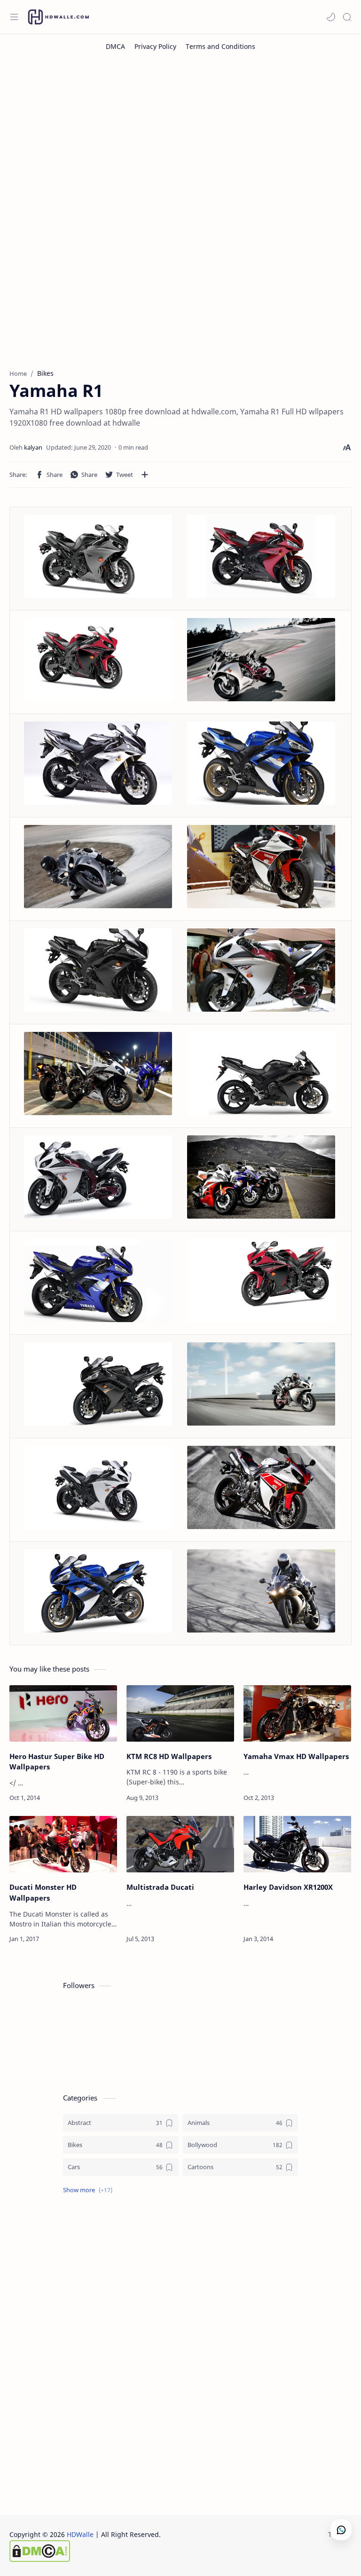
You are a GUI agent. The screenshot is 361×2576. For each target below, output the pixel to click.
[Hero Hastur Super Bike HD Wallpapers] (63, 1713)
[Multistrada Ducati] (180, 1844)
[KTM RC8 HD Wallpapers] (180, 1713)
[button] (331, 17)
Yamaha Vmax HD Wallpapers (296, 1756)
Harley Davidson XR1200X (288, 1887)
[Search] (347, 17)
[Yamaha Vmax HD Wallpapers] (297, 1713)
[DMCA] (115, 46)
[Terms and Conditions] (220, 46)
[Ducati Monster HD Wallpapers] (63, 1844)
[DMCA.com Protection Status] (85, 2551)
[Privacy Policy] (155, 46)
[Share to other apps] (145, 475)
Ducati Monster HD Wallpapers (43, 1892)
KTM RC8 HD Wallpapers (169, 1756)
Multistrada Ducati (160, 1887)
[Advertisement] (180, 134)
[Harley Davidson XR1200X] (297, 1844)
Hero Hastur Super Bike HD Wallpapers (57, 1762)
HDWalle (80, 2534)
